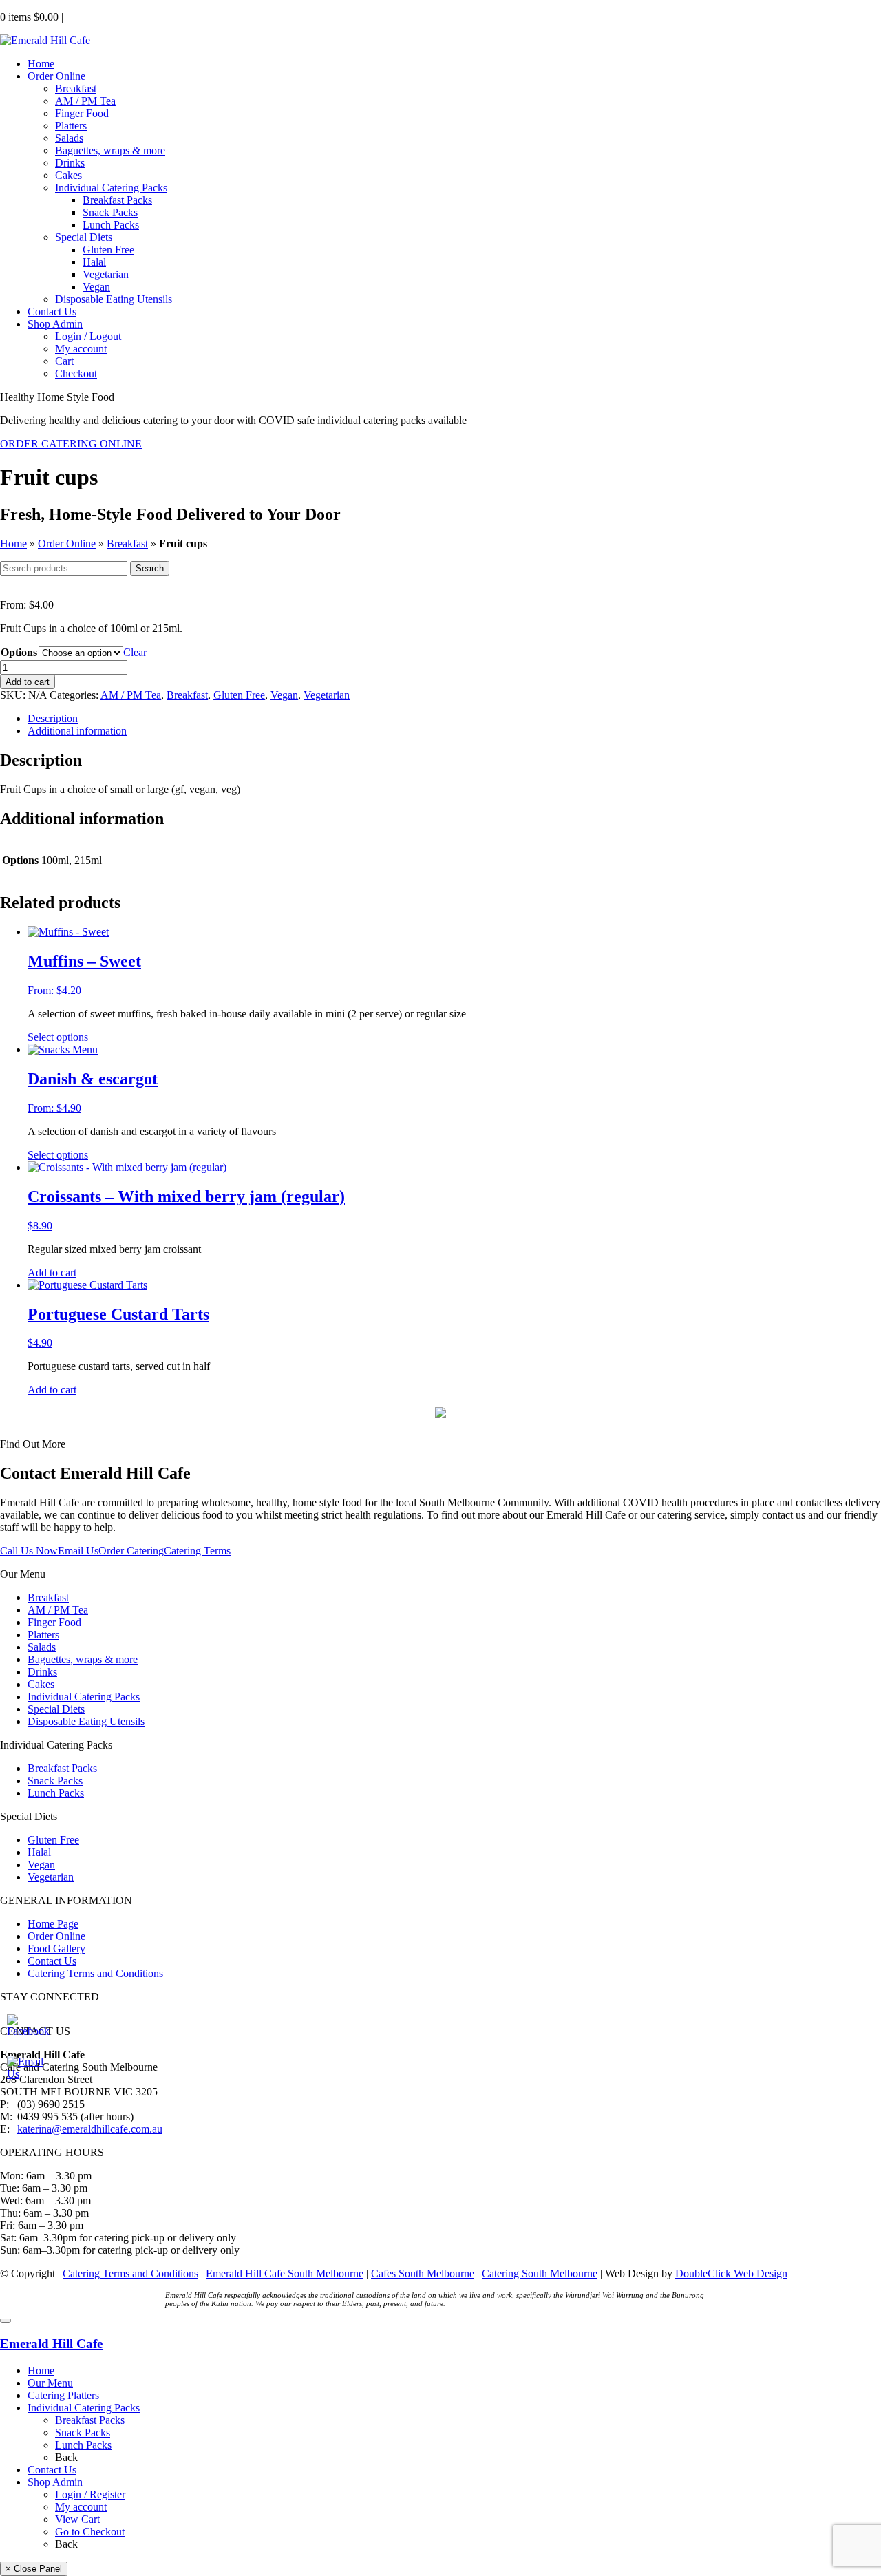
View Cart (77, 2519)
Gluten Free (108, 250)
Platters (71, 126)
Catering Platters (63, 2395)
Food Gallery (56, 1949)
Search (150, 568)
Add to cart (28, 682)
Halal (94, 262)
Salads (69, 138)
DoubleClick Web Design (731, 2273)
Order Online (56, 76)
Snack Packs (110, 212)
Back (66, 2457)
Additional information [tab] (77, 731)
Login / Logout (88, 336)
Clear (135, 652)
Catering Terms (197, 1551)
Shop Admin (55, 324)
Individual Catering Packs (111, 188)
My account (81, 349)
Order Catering (131, 1551)
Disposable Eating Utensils (114, 299)
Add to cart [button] (52, 1273)
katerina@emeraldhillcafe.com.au (90, 2129)
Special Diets (84, 237)
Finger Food (82, 113)
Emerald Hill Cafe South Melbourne (285, 2273)
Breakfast (76, 88)
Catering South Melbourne (540, 2273)
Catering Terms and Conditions (95, 1973)
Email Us (78, 1551)
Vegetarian (106, 274)
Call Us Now (29, 1551)
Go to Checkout (90, 2532)
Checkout (76, 373)
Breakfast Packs (117, 200)
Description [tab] (53, 718)
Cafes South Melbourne (423, 2273)
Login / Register (90, 2494)
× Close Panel (34, 2569)
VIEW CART (94, 18)
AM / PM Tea (85, 101)
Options (19, 652)
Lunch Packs (111, 225)
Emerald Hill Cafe (51, 2344)
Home (41, 64)
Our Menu (50, 2383)
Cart (64, 361)
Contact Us (52, 312)
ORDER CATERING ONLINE (71, 444)
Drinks (70, 163)
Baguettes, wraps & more (110, 150)
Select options (58, 1037)
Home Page (53, 1924)
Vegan (96, 287)
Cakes (68, 175)
